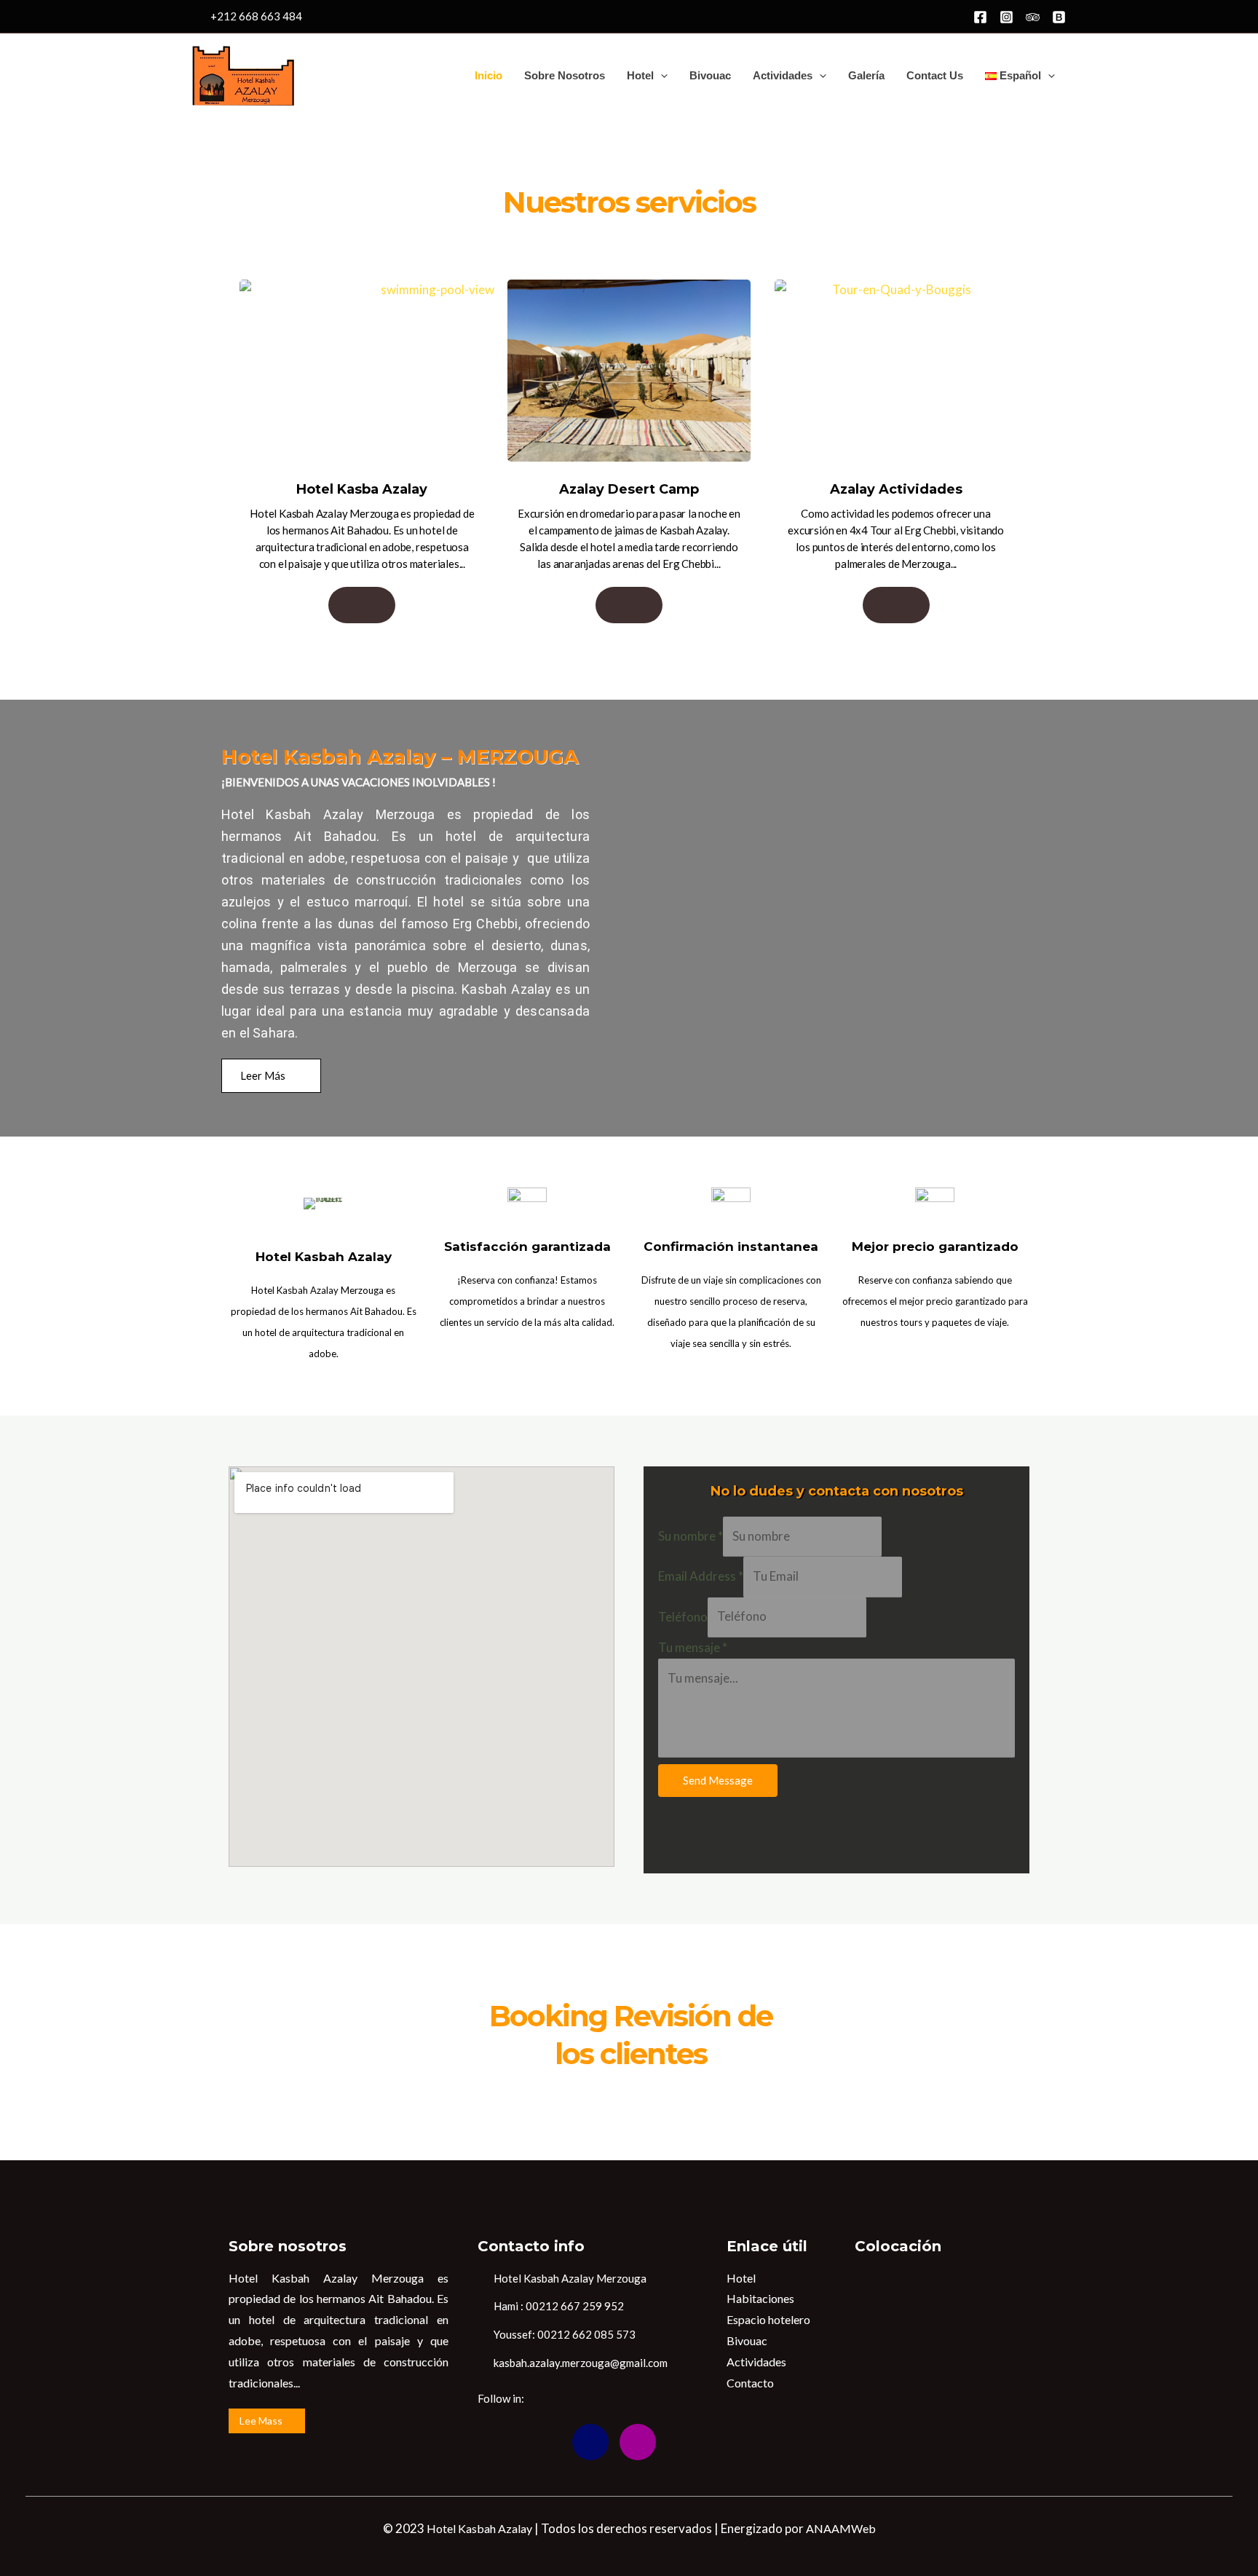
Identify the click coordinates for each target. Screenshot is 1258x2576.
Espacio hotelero (768, 2319)
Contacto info (531, 2246)
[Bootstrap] (590, 2442)
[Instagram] (1006, 17)
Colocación (898, 2246)
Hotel (640, 75)
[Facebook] (980, 17)
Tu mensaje (693, 1647)
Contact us (935, 75)
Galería (866, 75)
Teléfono (683, 1616)
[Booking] (1059, 17)
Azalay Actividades (896, 489)
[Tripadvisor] (543, 2442)
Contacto (750, 2383)
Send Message (718, 1780)
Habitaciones (760, 2298)
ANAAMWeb (841, 2528)
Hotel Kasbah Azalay (479, 2528)
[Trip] (1033, 17)
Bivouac (710, 75)
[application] (661, 76)
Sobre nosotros (565, 75)
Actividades (783, 75)
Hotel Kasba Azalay (362, 489)
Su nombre (691, 1536)
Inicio (488, 75)
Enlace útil (767, 2246)
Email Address (701, 1576)
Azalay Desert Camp (629, 489)
